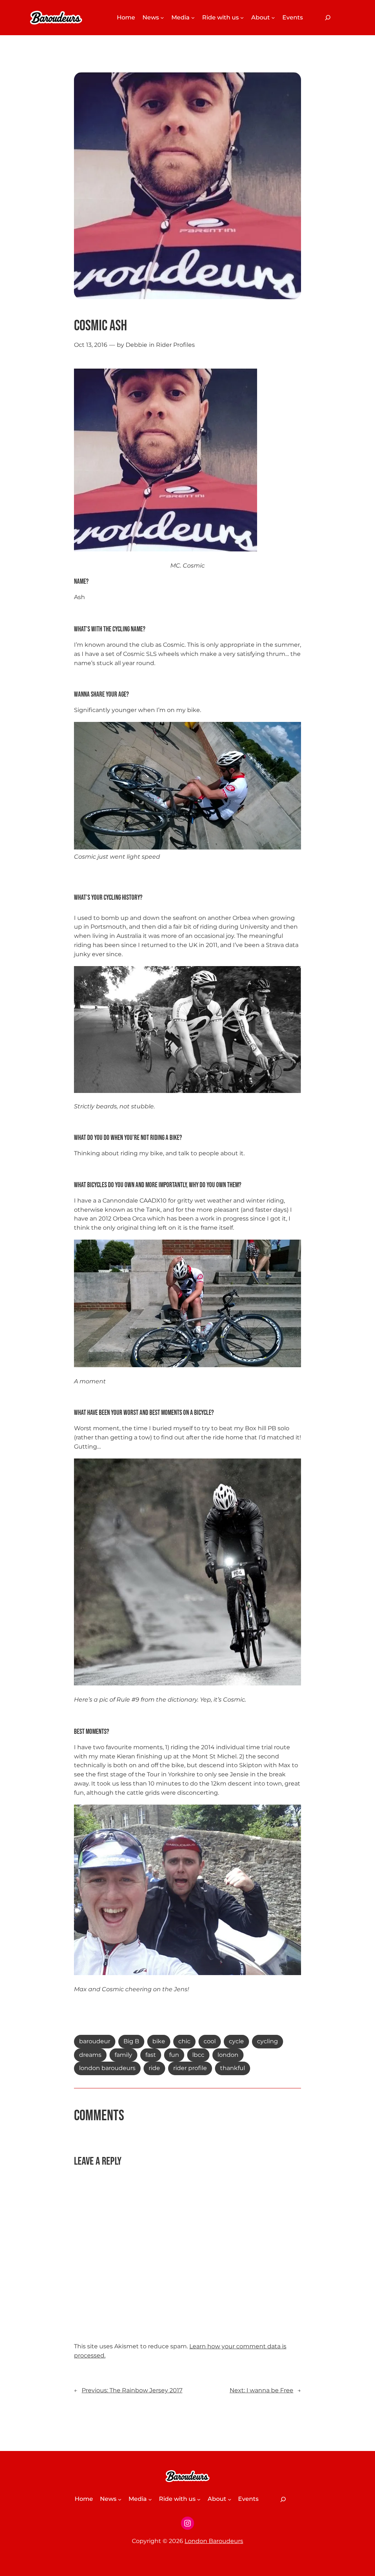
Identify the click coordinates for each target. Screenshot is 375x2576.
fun (174, 2055)
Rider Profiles (175, 345)
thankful (233, 2068)
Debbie (136, 345)
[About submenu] (273, 18)
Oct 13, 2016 (91, 345)
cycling (268, 2041)
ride (154, 2068)
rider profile (190, 2068)
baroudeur (95, 2041)
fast (151, 2055)
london (228, 2055)
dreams (90, 2055)
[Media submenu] (193, 18)
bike (159, 2041)
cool (210, 2041)
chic (184, 2041)
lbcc (198, 2055)
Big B (131, 2041)
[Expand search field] (328, 18)
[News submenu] (162, 18)
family (123, 2055)
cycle (236, 2041)
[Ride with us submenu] (242, 18)
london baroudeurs (107, 2068)
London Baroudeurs (214, 2541)
